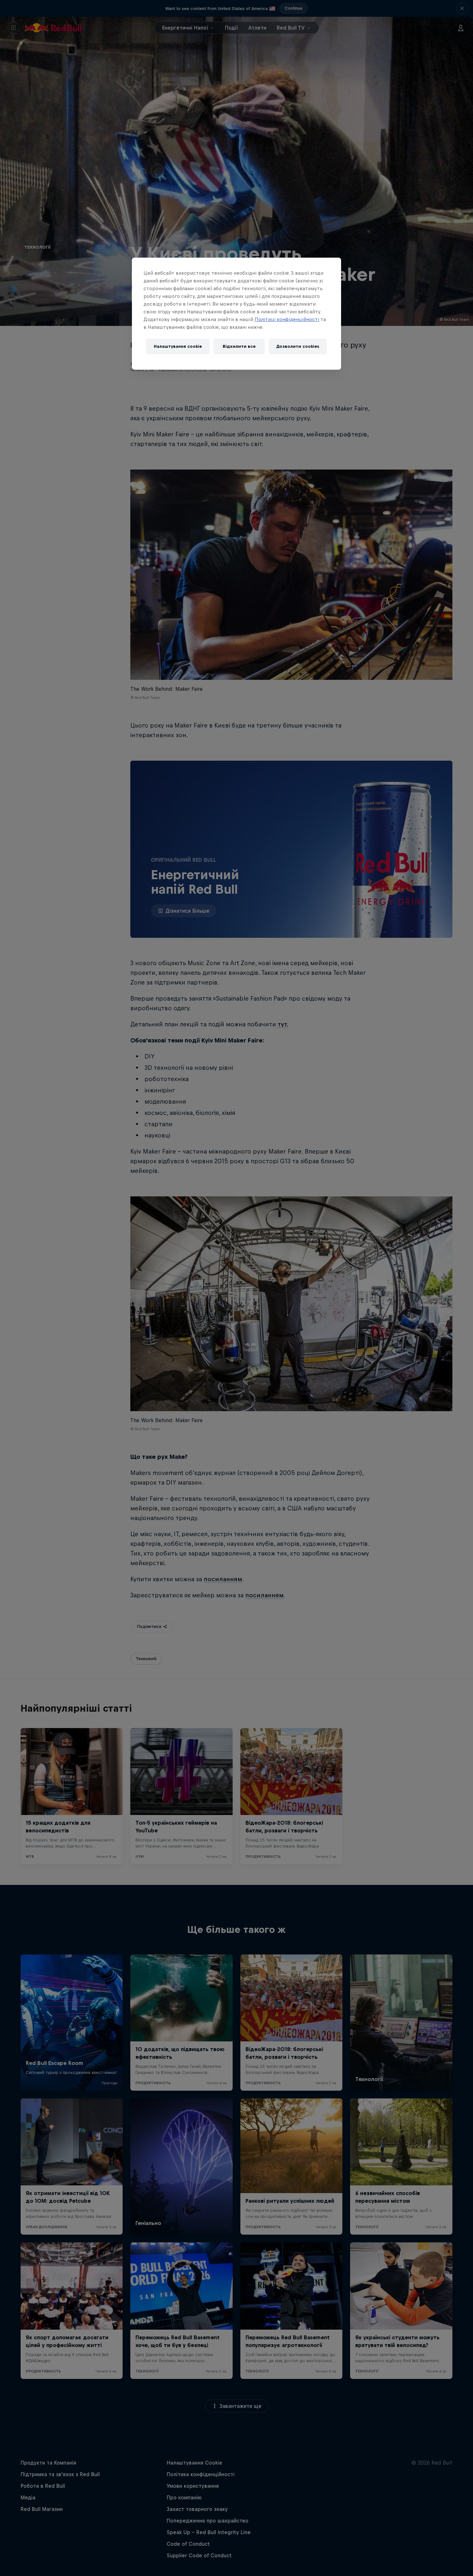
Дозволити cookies (298, 346)
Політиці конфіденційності (287, 319)
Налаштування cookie (178, 346)
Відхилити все (239, 346)
